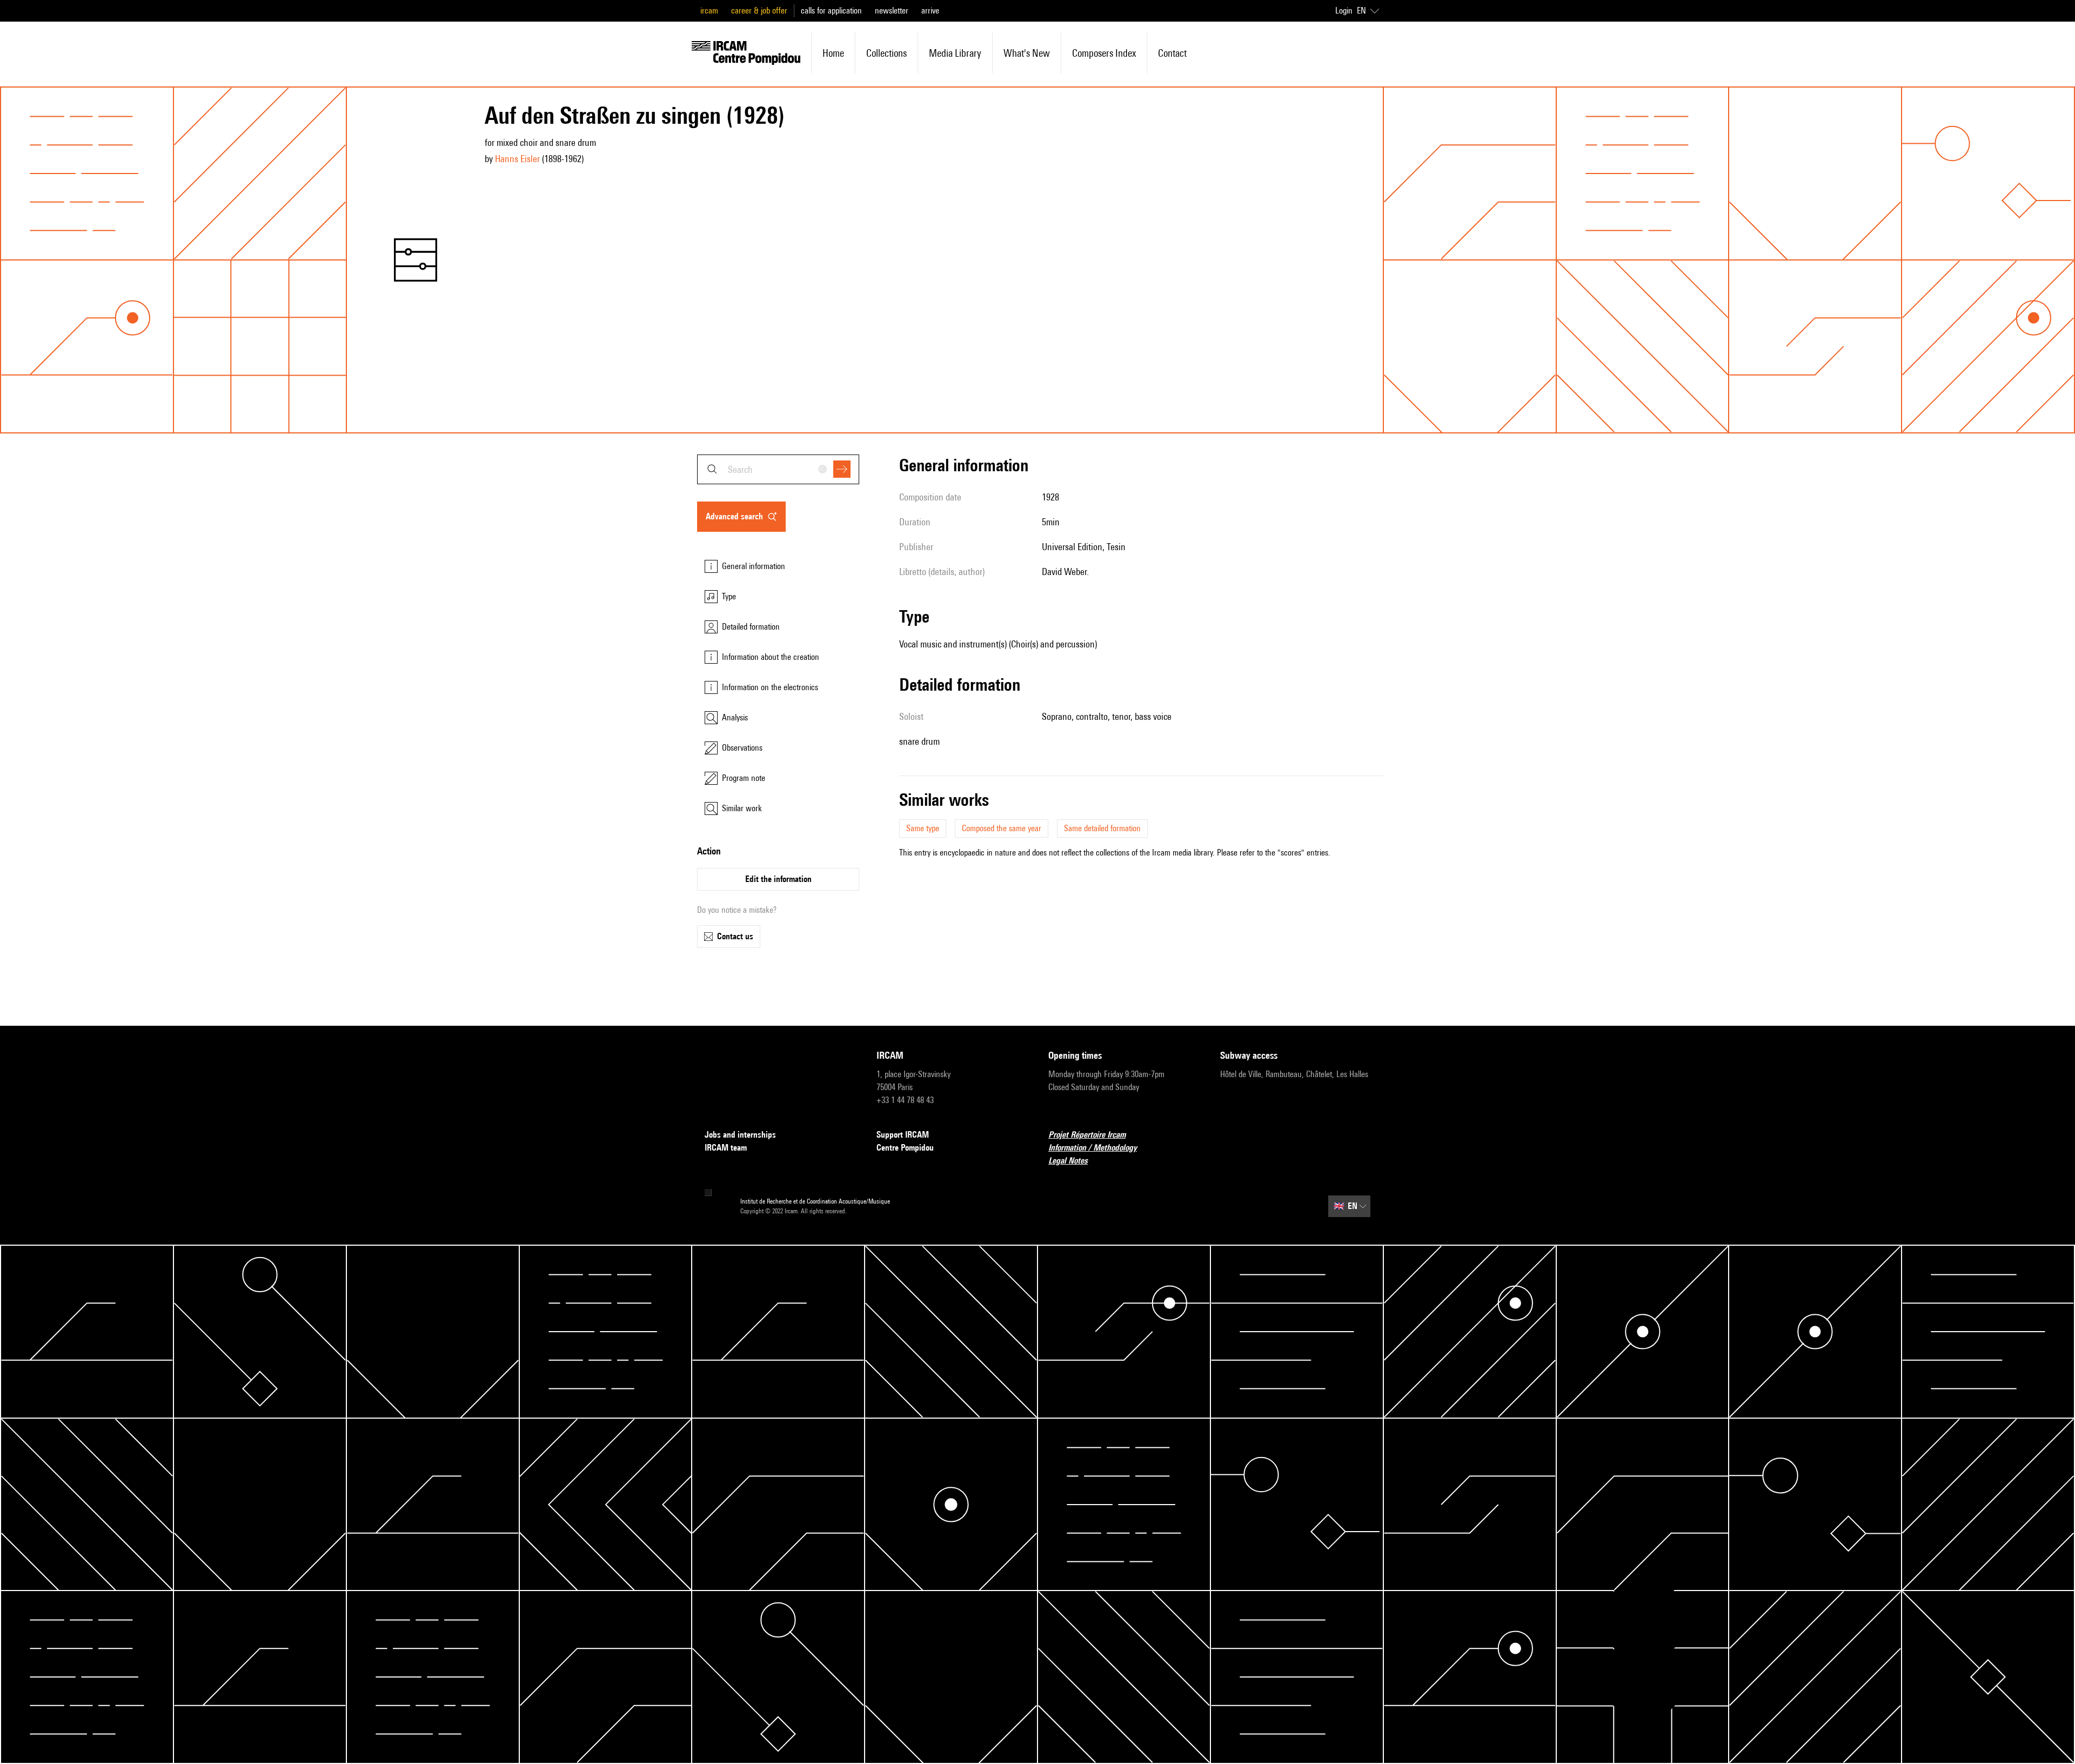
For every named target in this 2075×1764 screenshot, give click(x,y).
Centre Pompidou (905, 1148)
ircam (709, 11)
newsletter (892, 11)
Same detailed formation (1102, 828)
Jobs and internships (740, 1135)
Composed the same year (1002, 828)
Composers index (1104, 53)
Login (1344, 11)
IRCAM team (726, 1148)
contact (1172, 53)
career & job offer (759, 11)
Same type (923, 828)
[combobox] (778, 469)
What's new (1027, 53)
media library (955, 53)
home (833, 53)
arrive (930, 11)
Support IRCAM (903, 1135)
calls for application (831, 11)
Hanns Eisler (517, 159)
